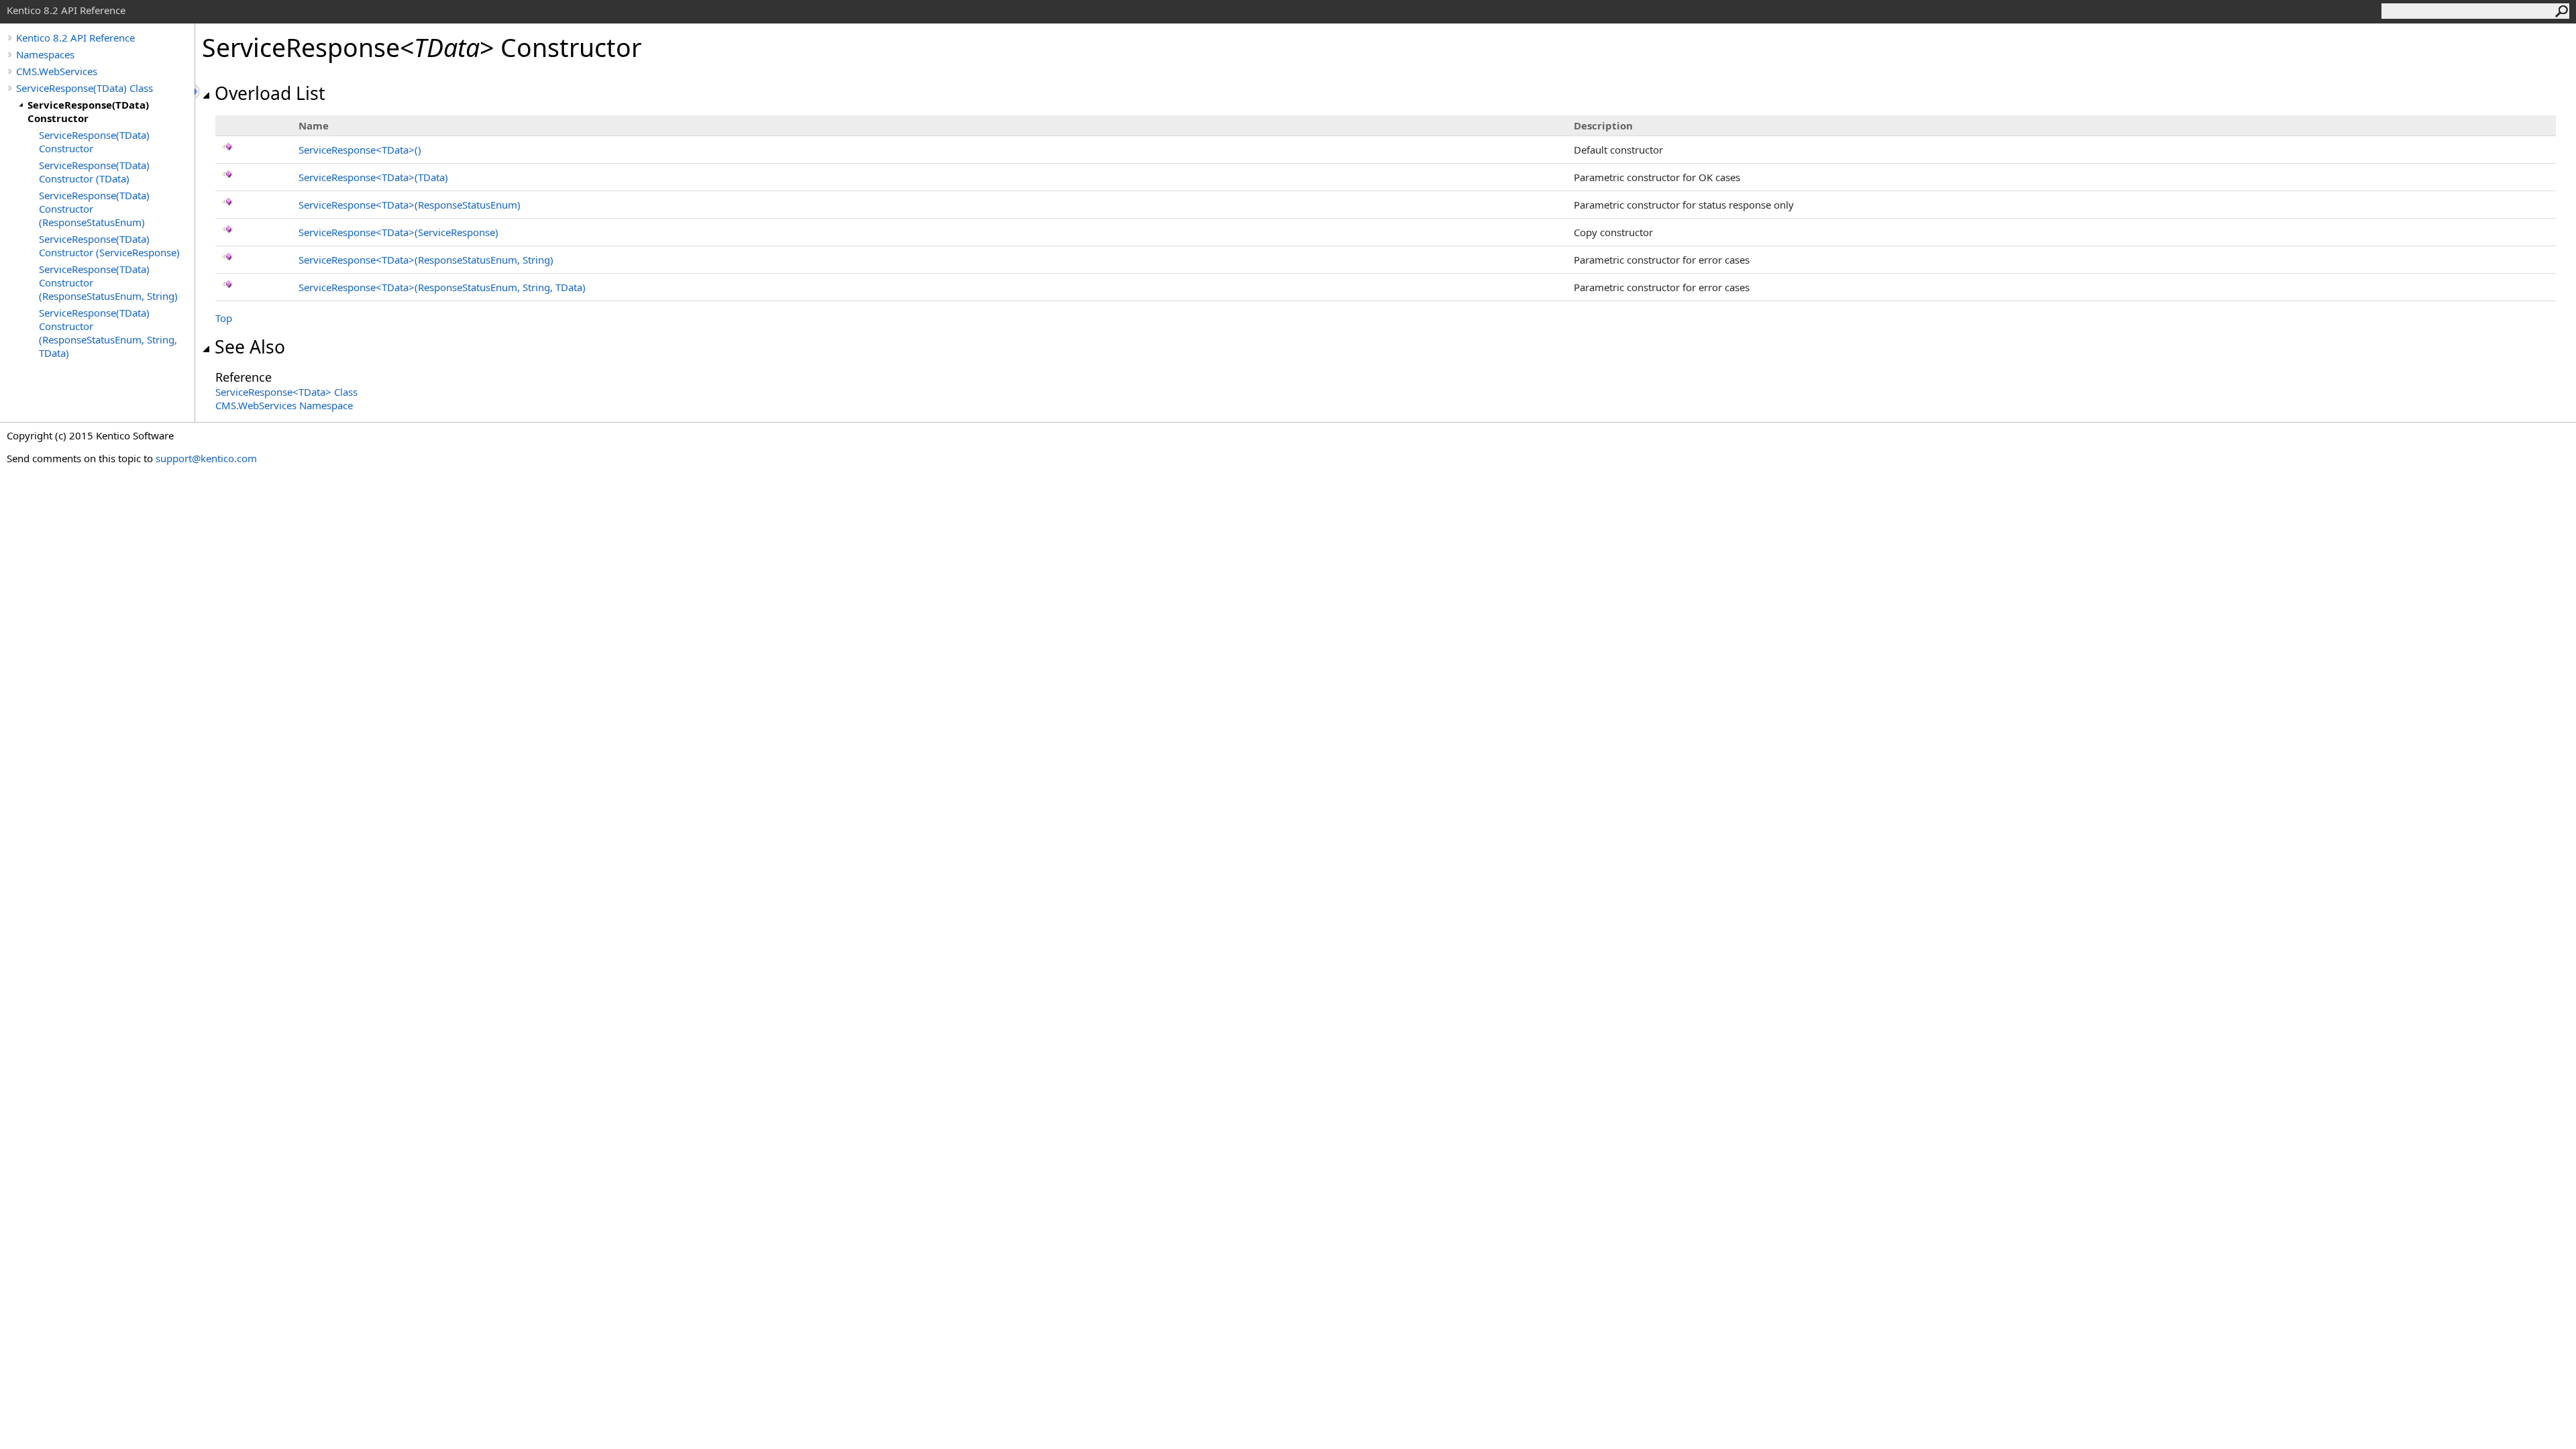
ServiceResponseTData (360, 150)
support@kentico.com (206, 458)
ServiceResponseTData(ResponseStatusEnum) (410, 205)
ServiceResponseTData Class (286, 392)
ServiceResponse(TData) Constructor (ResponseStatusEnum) (94, 209)
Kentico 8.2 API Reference (75, 38)
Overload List (270, 93)
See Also (250, 347)
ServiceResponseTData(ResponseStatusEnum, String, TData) (442, 287)
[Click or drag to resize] (198, 92)
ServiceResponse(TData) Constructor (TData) (94, 172)
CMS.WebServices (57, 71)
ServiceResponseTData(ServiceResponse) (398, 232)
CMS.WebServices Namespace (284, 405)
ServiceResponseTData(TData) (373, 177)
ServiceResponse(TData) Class (85, 88)
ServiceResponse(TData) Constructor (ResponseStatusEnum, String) (108, 282)
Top (224, 318)
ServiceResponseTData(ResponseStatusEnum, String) (426, 260)
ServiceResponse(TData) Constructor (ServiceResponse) (109, 246)
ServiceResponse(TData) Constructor (88, 111)
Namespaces (45, 54)
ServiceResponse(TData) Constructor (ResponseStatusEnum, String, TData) (108, 333)
